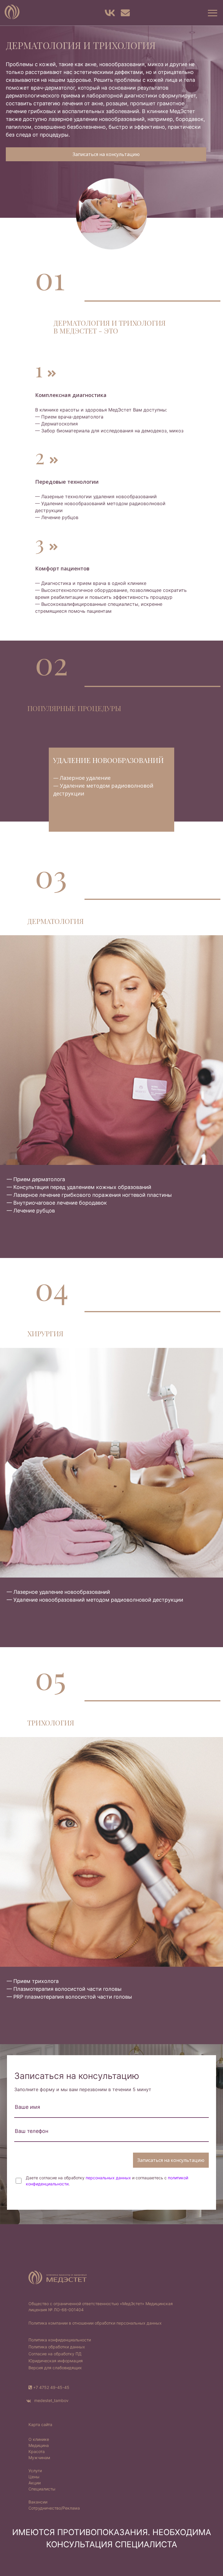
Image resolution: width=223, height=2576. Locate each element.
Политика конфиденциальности (60, 2340)
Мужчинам (39, 2458)
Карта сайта (40, 2424)
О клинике (39, 2439)
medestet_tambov (51, 2400)
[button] (212, 13)
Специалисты (42, 2489)
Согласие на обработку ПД (55, 2354)
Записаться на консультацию (106, 154)
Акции (35, 2483)
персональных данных (108, 2178)
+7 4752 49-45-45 (51, 2387)
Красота (37, 2451)
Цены (34, 2477)
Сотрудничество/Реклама (54, 2508)
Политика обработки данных (57, 2347)
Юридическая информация (56, 2361)
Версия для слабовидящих (55, 2368)
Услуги (35, 2471)
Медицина (39, 2445)
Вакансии (38, 2502)
